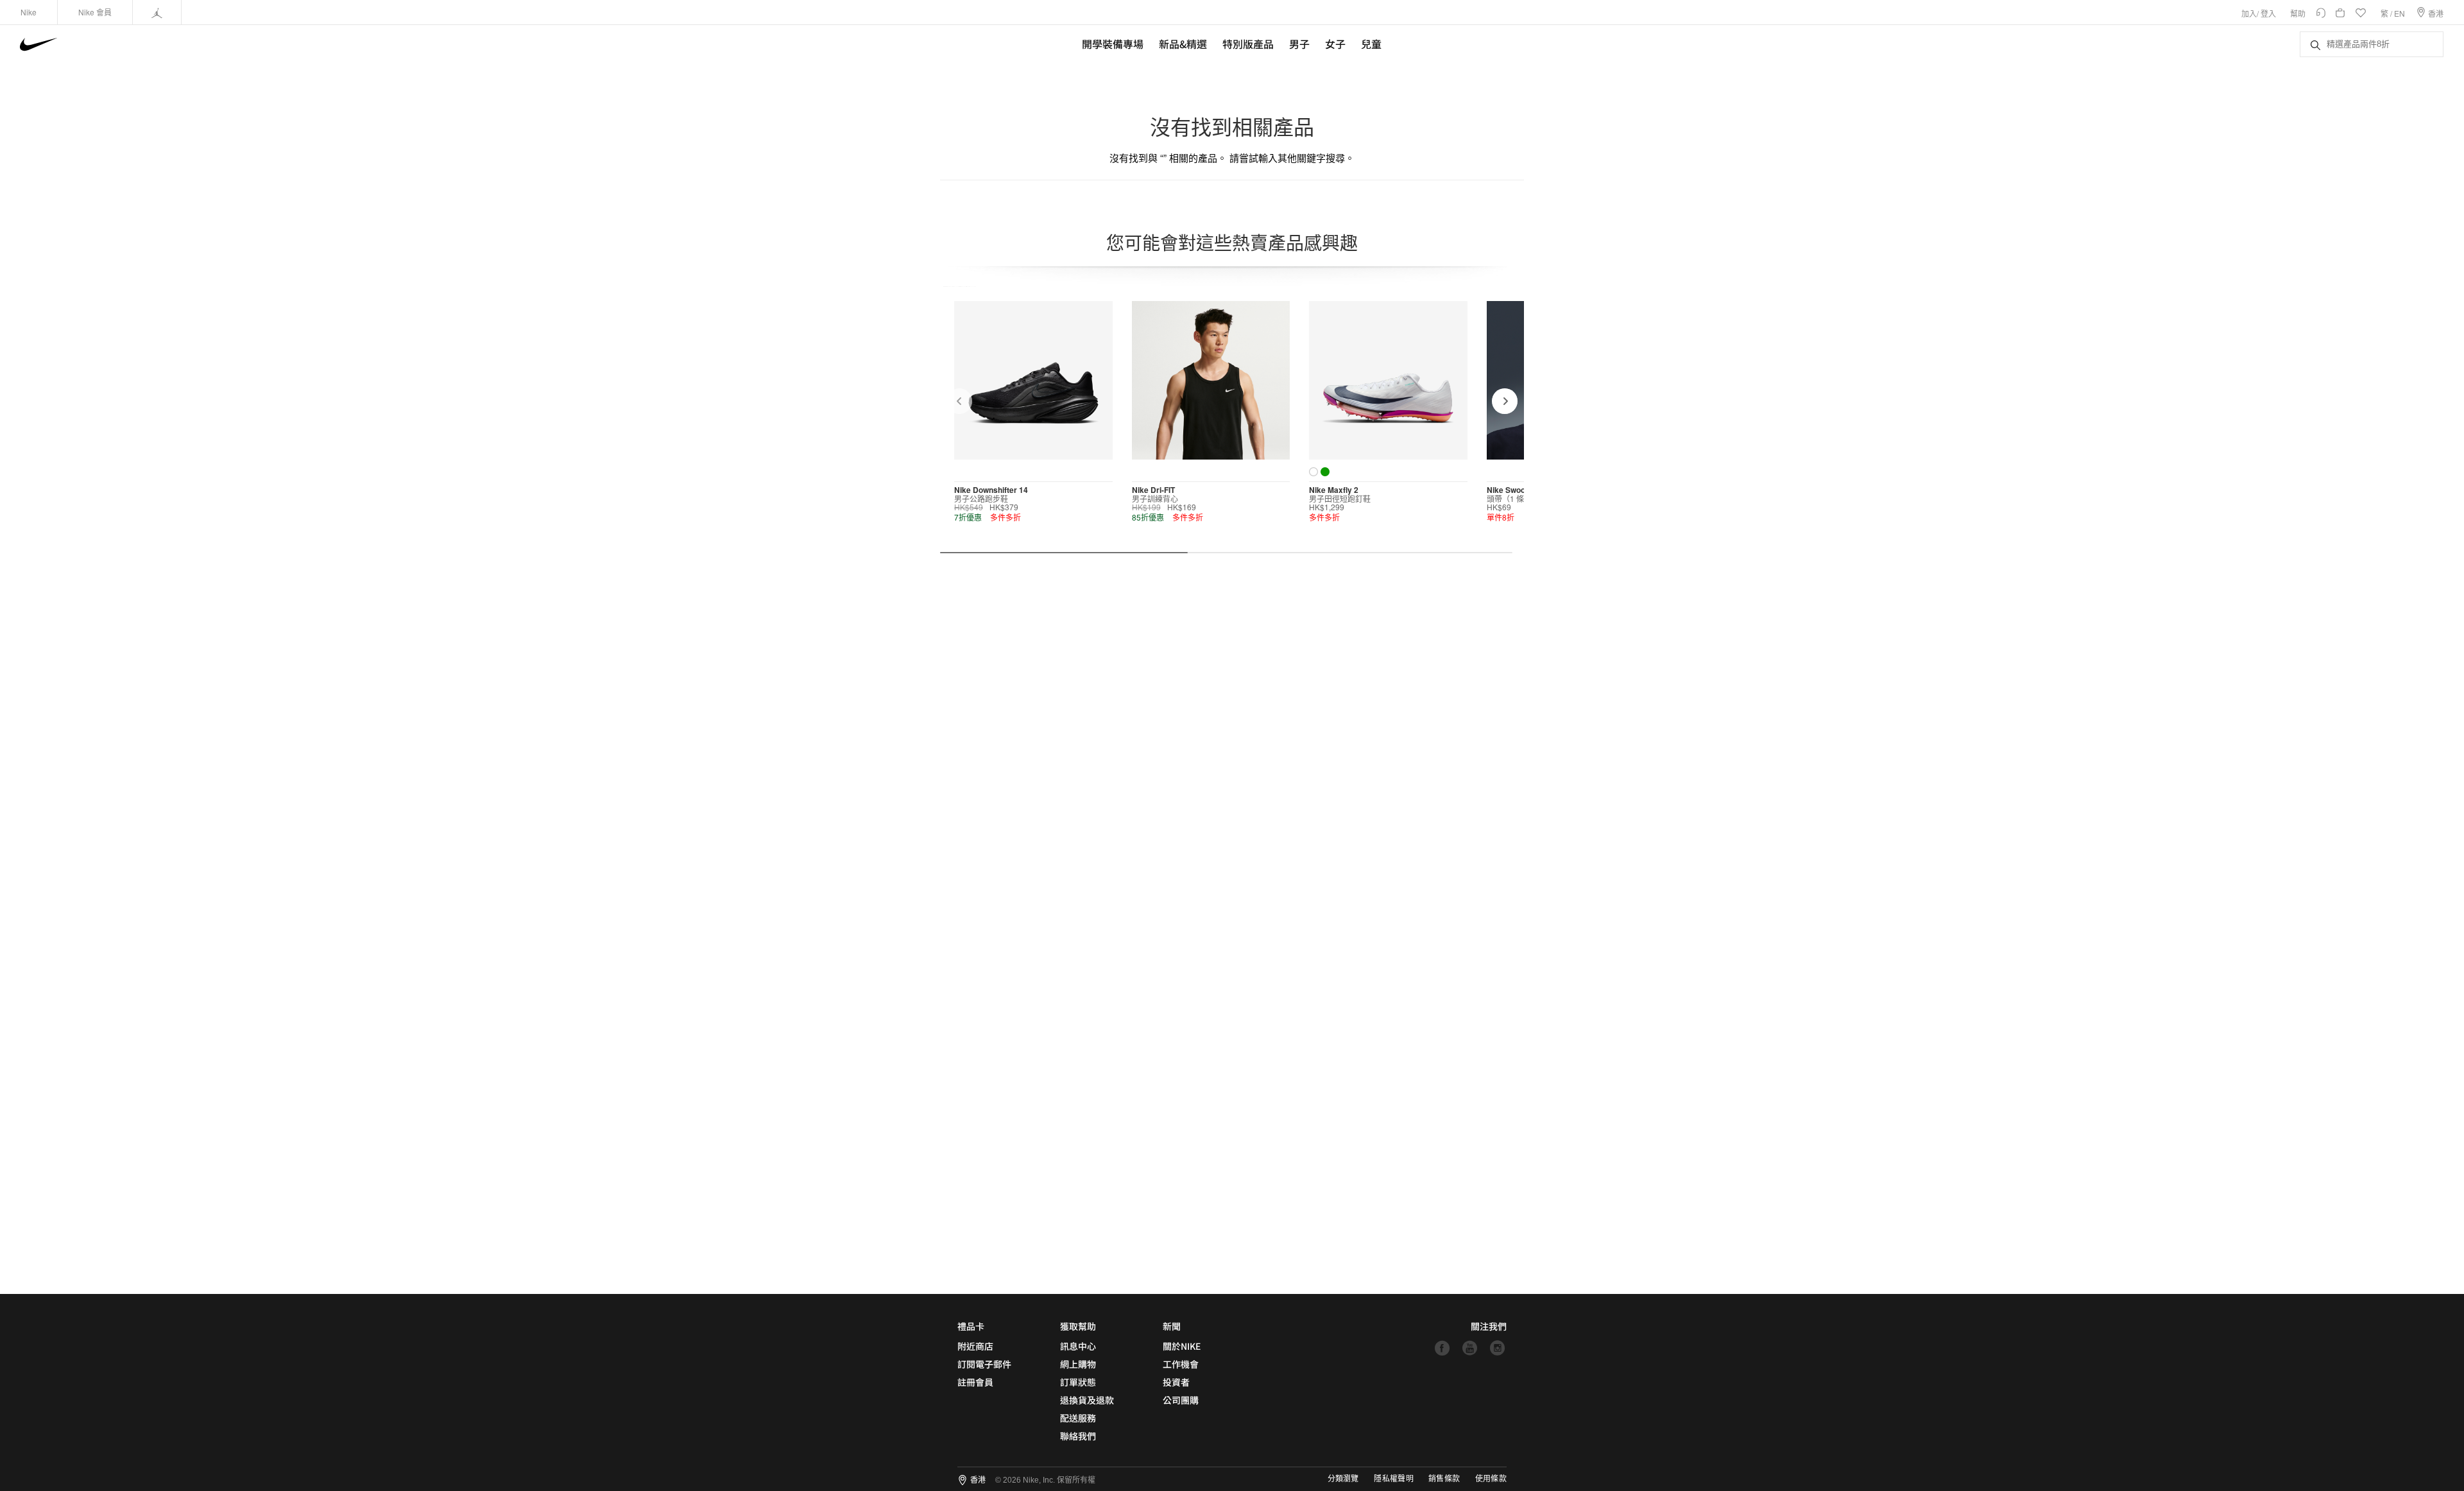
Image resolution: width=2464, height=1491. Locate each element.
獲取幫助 (1078, 1326)
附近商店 (975, 1346)
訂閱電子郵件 (984, 1364)
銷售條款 (1444, 1479)
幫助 (2298, 13)
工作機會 (1181, 1364)
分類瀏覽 (1343, 1479)
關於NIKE (1182, 1346)
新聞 (1172, 1326)
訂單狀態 (1078, 1382)
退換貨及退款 (1087, 1400)
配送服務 (1078, 1418)
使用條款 (1491, 1479)
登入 (2268, 13)
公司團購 (1181, 1400)
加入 (2249, 13)
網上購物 (1078, 1364)
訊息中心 (1078, 1346)
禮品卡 (971, 1326)
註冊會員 (975, 1382)
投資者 (1176, 1382)
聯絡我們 (1078, 1436)
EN (2400, 13)
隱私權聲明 (1394, 1479)
